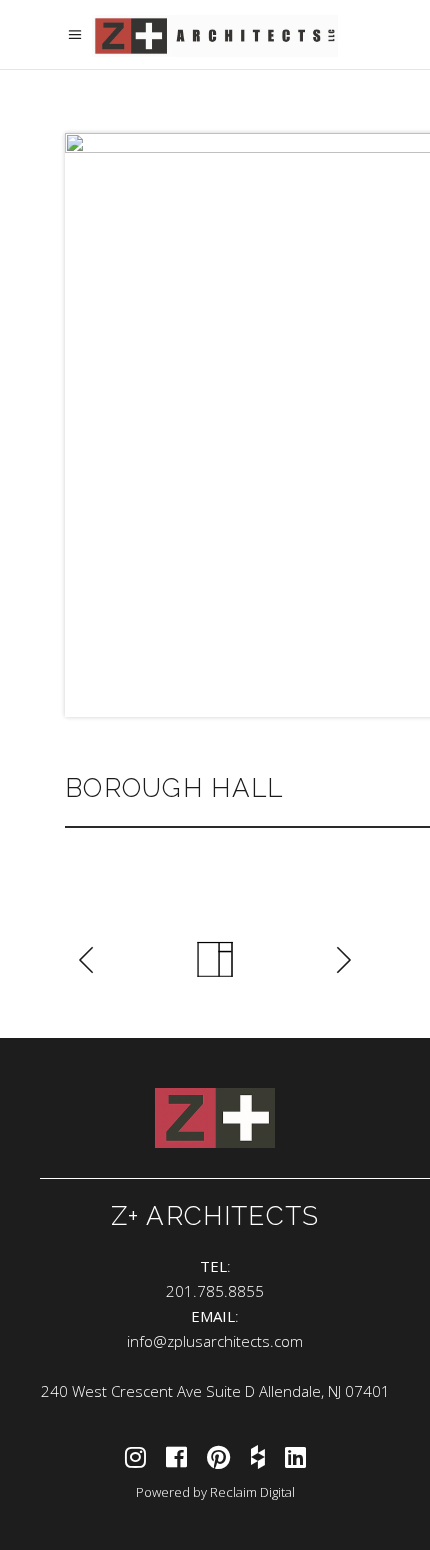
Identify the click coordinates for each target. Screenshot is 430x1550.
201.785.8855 (215, 1291)
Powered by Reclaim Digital (215, 1492)
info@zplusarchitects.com (215, 1341)
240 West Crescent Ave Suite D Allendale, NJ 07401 (215, 1391)
